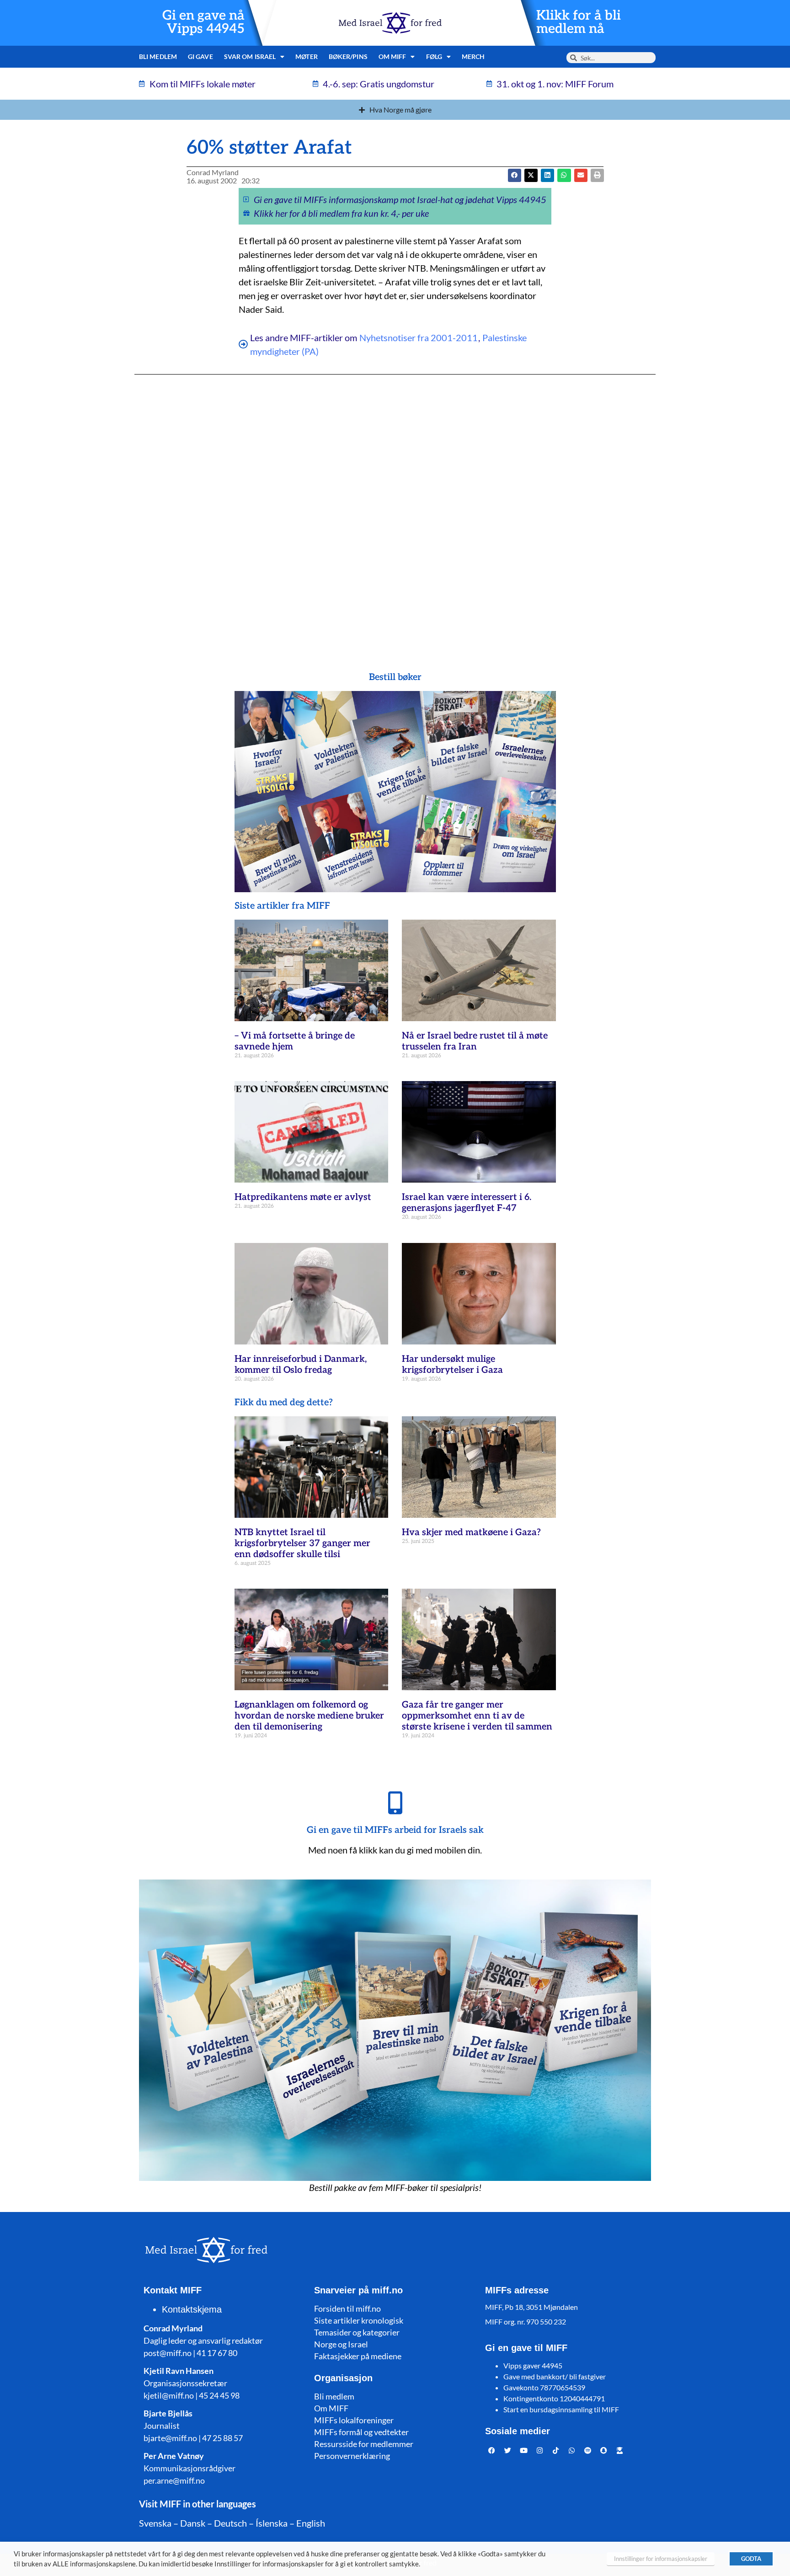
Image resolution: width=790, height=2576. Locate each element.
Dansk (193, 2523)
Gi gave (200, 56)
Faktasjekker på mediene (358, 2356)
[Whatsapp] (572, 2450)
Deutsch (230, 2523)
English (311, 2523)
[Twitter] (508, 2450)
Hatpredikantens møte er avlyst (303, 1197)
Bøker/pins (348, 56)
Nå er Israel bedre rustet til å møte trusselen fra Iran (475, 1041)
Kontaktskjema (192, 2309)
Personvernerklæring (352, 2456)
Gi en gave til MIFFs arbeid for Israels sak (395, 1830)
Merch (473, 56)
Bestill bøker (395, 677)
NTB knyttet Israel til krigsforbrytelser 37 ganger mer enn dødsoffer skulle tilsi (302, 1543)
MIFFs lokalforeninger (354, 2420)
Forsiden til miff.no (347, 2308)
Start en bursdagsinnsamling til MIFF (561, 2409)
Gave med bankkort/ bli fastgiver (555, 2376)
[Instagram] (540, 2450)
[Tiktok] (556, 2450)
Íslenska (272, 2523)
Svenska (155, 2523)
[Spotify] (588, 2450)
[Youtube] (524, 2450)
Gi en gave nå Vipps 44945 (203, 22)
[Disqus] (395, 505)
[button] (531, 175)
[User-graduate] (620, 2450)
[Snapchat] (604, 2450)
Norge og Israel (341, 2344)
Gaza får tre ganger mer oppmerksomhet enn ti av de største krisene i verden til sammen (477, 1716)
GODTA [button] (751, 2559)
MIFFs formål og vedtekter (361, 2432)
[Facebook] (492, 2450)
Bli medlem (158, 56)
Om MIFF (331, 2408)
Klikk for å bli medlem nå (579, 22)
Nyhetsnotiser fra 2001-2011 (419, 337)
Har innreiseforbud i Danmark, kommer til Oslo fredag (301, 1365)
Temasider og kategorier (357, 2332)
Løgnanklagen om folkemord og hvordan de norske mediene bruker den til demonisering (309, 1716)
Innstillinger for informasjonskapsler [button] (661, 2559)
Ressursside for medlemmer (364, 2444)
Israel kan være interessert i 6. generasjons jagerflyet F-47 (467, 1203)
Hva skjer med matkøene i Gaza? (471, 1532)
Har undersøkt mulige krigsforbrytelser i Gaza (452, 1365)
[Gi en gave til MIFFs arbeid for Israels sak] (395, 1803)
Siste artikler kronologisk (359, 2320)
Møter (307, 56)
